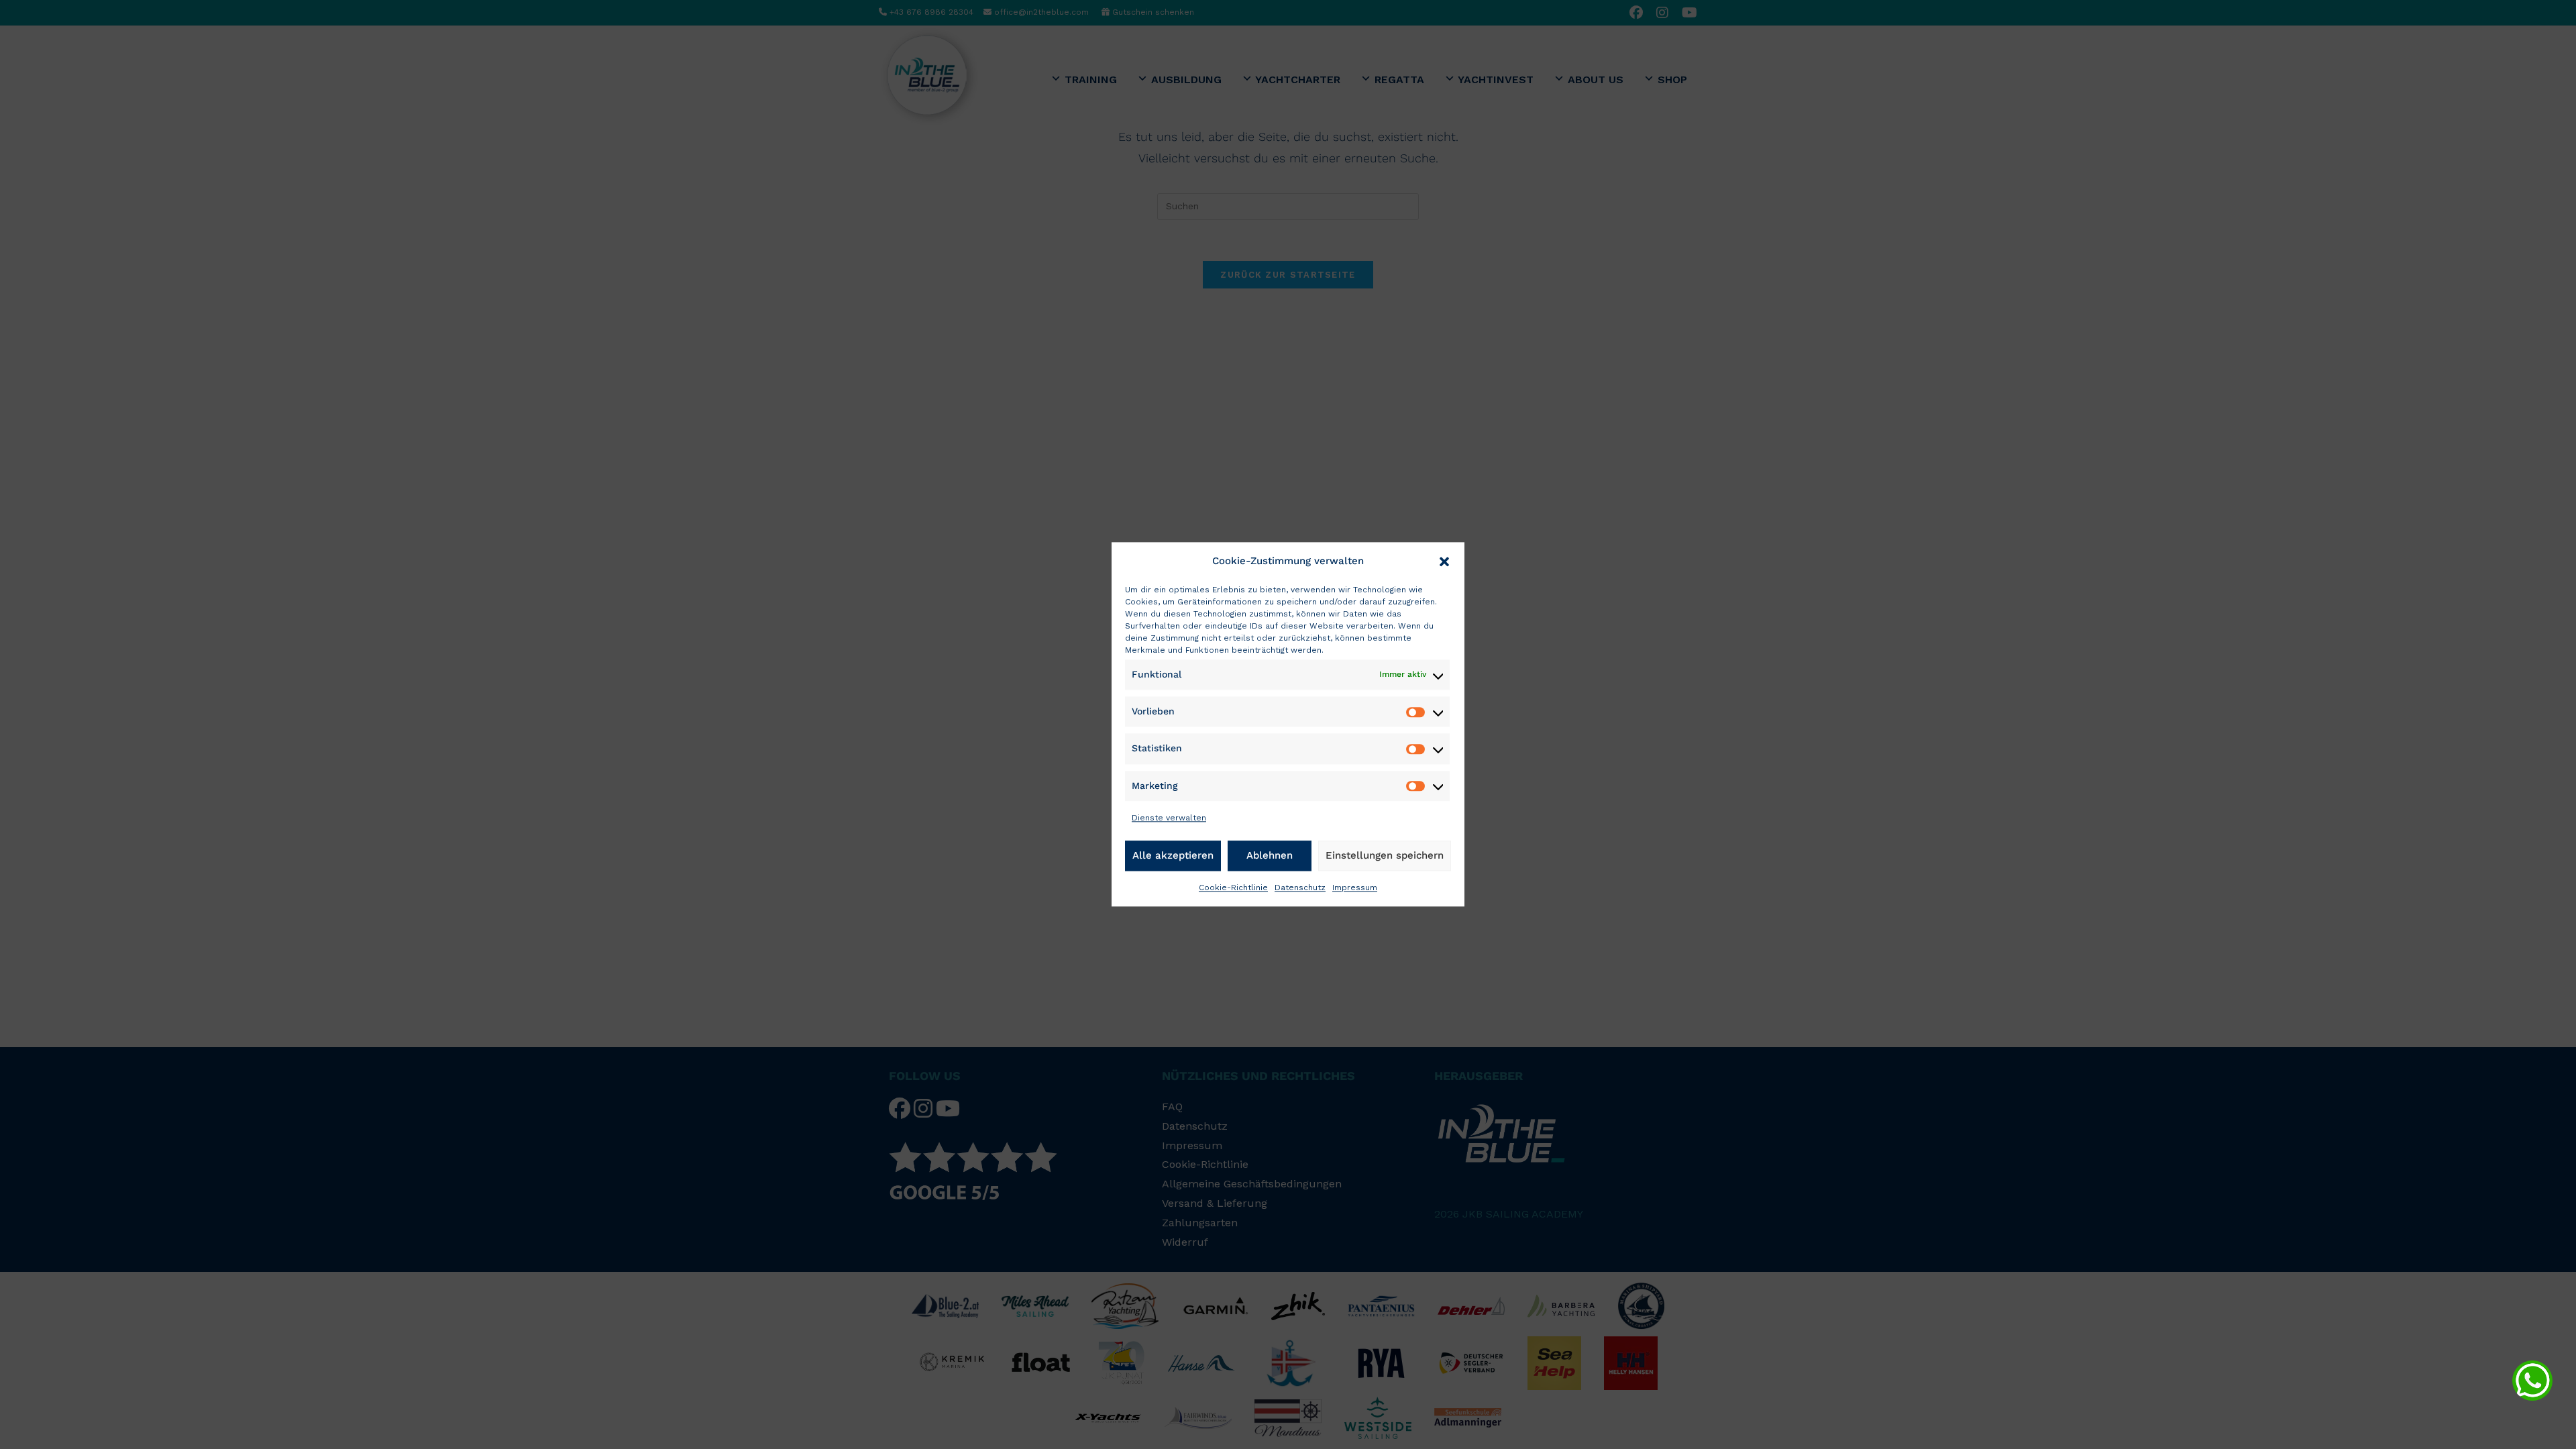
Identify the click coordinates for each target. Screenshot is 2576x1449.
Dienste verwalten (1169, 818)
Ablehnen (1270, 855)
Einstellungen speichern (1385, 855)
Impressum (1355, 888)
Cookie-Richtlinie (1233, 888)
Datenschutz (1300, 888)
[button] (1444, 561)
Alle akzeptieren (1173, 855)
